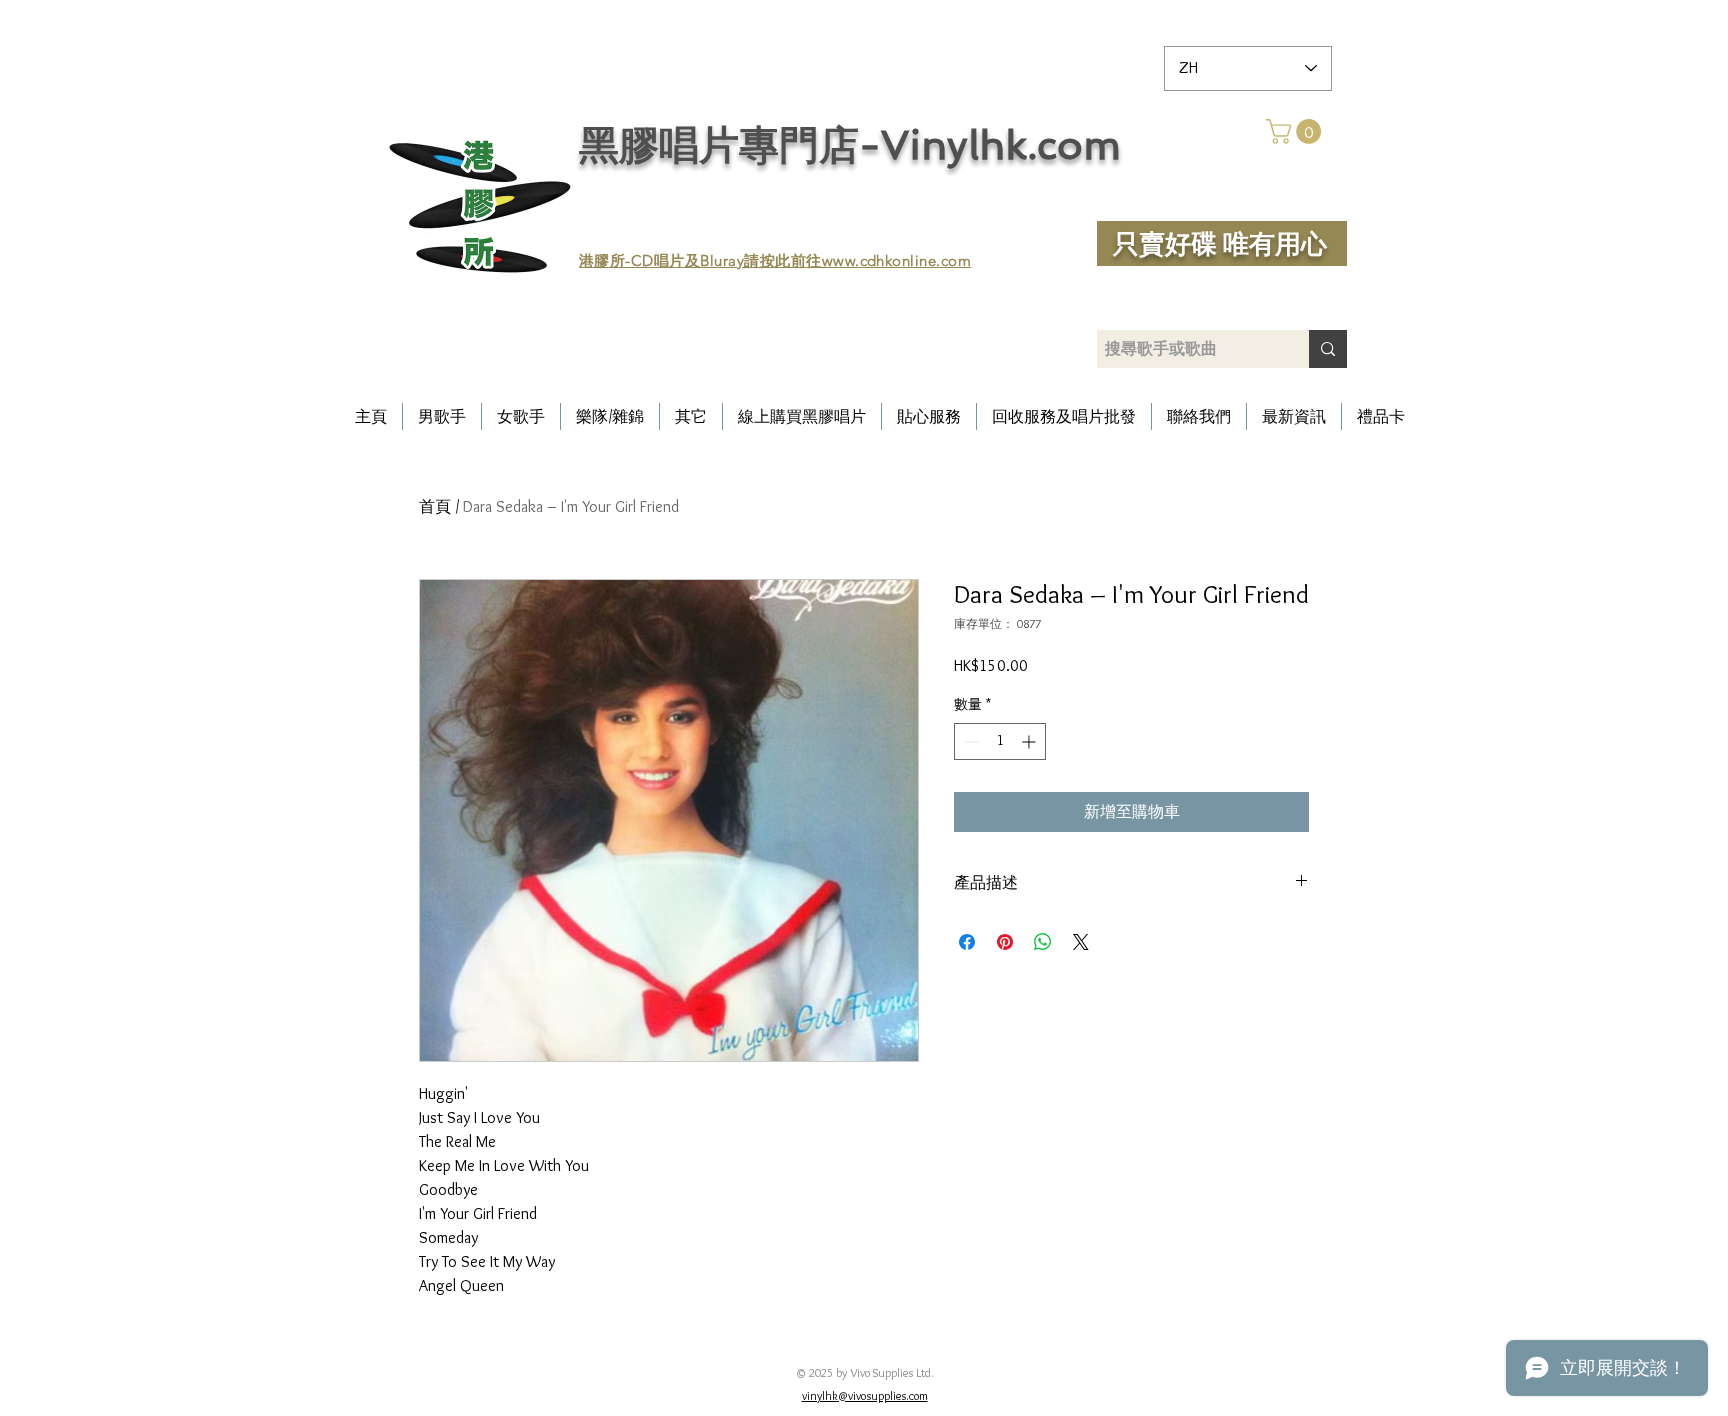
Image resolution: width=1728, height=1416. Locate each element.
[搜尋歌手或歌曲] (1328, 349)
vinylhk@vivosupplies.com (865, 1395)
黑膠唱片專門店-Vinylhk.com (850, 145)
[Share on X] (1081, 942)
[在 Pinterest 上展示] (1005, 942)
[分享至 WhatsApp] (1043, 942)
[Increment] (1030, 741)
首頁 (435, 506)
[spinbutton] (1000, 741)
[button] (1296, 131)
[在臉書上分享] (967, 942)
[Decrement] (969, 741)
